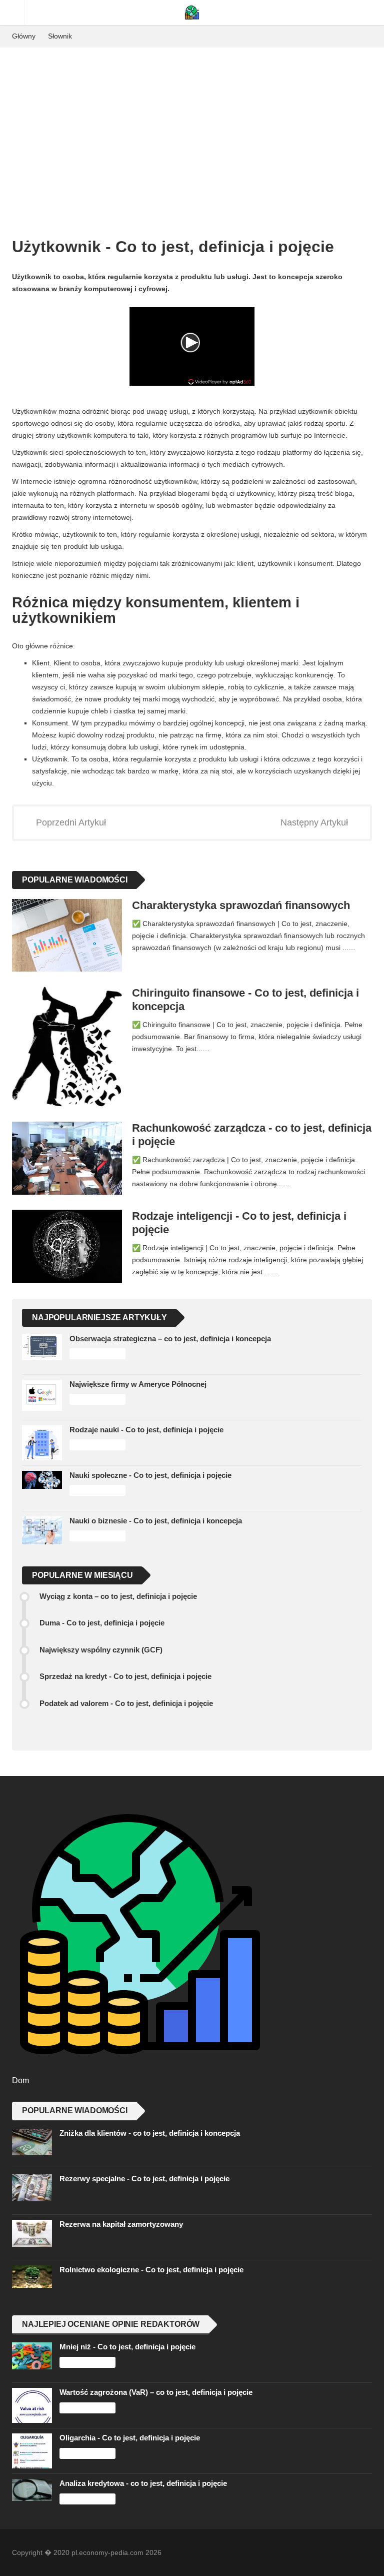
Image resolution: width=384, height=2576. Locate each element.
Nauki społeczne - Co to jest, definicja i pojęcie (150, 1475)
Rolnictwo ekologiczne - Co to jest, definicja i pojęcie (151, 2270)
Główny (24, 36)
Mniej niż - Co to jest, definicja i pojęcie (127, 2347)
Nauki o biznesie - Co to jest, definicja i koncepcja (156, 1521)
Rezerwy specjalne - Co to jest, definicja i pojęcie (144, 2179)
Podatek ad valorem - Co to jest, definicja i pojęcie (126, 1703)
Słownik (60, 36)
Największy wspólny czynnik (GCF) (101, 1650)
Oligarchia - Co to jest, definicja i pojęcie (130, 2438)
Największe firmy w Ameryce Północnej (138, 1384)
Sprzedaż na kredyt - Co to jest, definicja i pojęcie (125, 1676)
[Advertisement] (192, 123)
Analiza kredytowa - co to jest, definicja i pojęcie (143, 2483)
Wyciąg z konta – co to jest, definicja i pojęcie (118, 1596)
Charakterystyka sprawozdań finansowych (241, 905)
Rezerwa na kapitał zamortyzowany (121, 2224)
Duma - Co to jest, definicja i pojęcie (102, 1623)
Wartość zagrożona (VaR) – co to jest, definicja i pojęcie (156, 2392)
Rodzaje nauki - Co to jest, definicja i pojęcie (146, 1430)
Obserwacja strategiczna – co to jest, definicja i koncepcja (170, 1339)
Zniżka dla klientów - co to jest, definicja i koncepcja (150, 2133)
